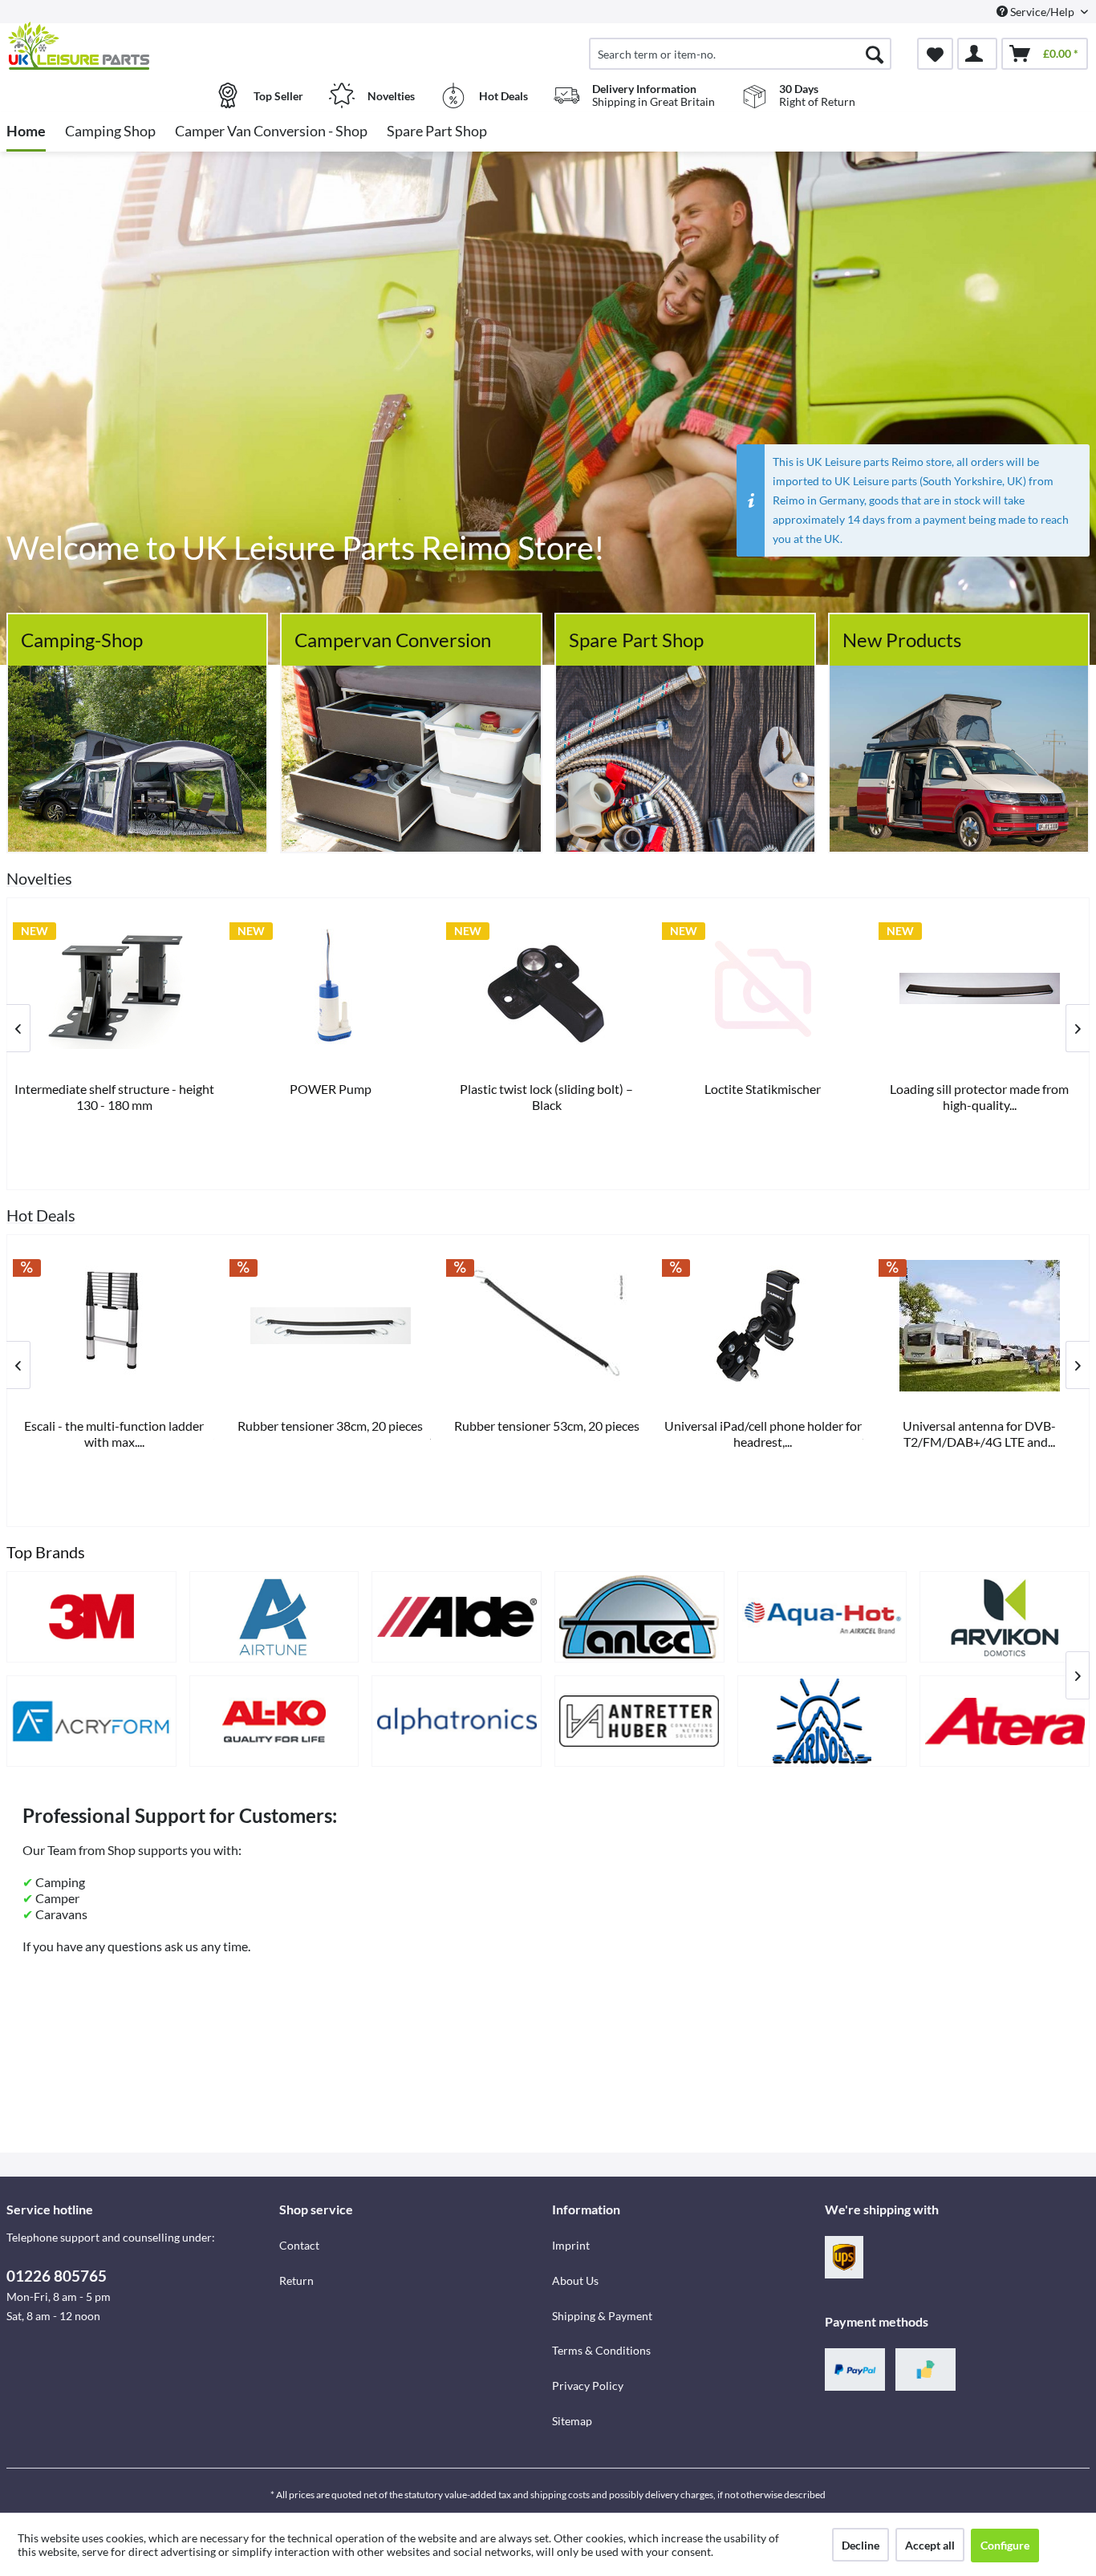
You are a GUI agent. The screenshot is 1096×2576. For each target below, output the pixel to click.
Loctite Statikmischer (763, 1089)
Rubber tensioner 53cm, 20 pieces (547, 1426)
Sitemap (572, 2421)
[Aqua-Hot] (822, 1617)
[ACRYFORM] (91, 1721)
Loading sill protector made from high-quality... (979, 1097)
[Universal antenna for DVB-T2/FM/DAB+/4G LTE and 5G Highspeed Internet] (980, 1326)
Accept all (930, 2545)
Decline (861, 2545)
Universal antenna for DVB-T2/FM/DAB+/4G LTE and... (979, 1434)
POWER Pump (331, 1089)
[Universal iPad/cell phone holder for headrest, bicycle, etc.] (763, 1326)
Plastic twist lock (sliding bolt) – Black (546, 1097)
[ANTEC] (639, 1617)
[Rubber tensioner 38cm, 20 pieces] (331, 1326)
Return (296, 2280)
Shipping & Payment (602, 2316)
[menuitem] (740, 54)
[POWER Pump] (331, 989)
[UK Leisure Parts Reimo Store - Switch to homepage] (141, 46)
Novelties (39, 878)
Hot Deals (41, 1215)
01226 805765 (57, 2276)
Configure (1005, 2545)
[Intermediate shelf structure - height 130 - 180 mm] (114, 989)
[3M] (91, 1617)
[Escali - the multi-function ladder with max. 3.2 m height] (114, 1326)
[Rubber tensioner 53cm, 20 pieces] (547, 1326)
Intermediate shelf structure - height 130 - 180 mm (114, 1097)
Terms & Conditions (601, 2350)
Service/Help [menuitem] (1042, 12)
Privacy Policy (588, 2386)
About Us (575, 2280)
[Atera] (1005, 1721)
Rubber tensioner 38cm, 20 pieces (330, 1426)
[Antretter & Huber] (639, 1721)
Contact (299, 2245)
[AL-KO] (274, 1721)
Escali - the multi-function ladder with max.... (114, 1434)
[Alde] (457, 1617)
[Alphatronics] (457, 1721)
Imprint (571, 2245)
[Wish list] (935, 54)
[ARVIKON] (1005, 1617)
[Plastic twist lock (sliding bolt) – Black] (547, 989)
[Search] (875, 54)
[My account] (977, 54)
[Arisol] (822, 1721)
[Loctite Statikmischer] (763, 989)
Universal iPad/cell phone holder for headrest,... (763, 1434)
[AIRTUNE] (274, 1617)
